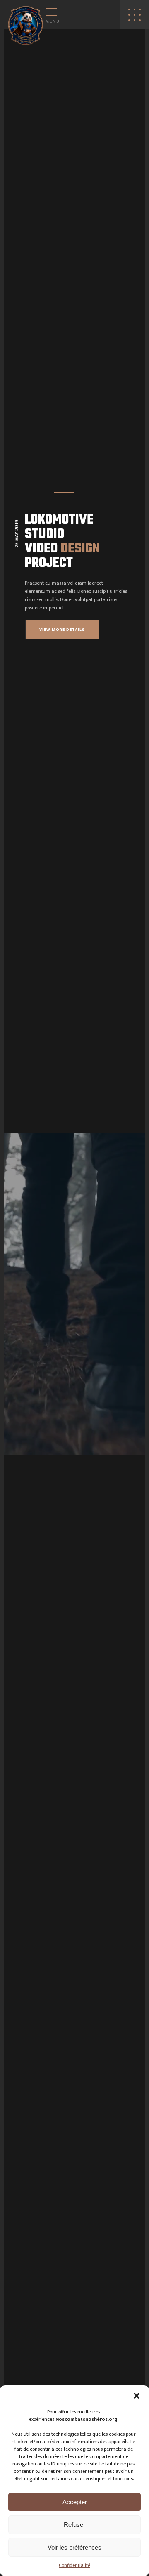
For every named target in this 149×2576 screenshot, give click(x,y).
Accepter (75, 2502)
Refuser (74, 2525)
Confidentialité (74, 2565)
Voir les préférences (74, 2547)
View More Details (62, 630)
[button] (137, 2396)
